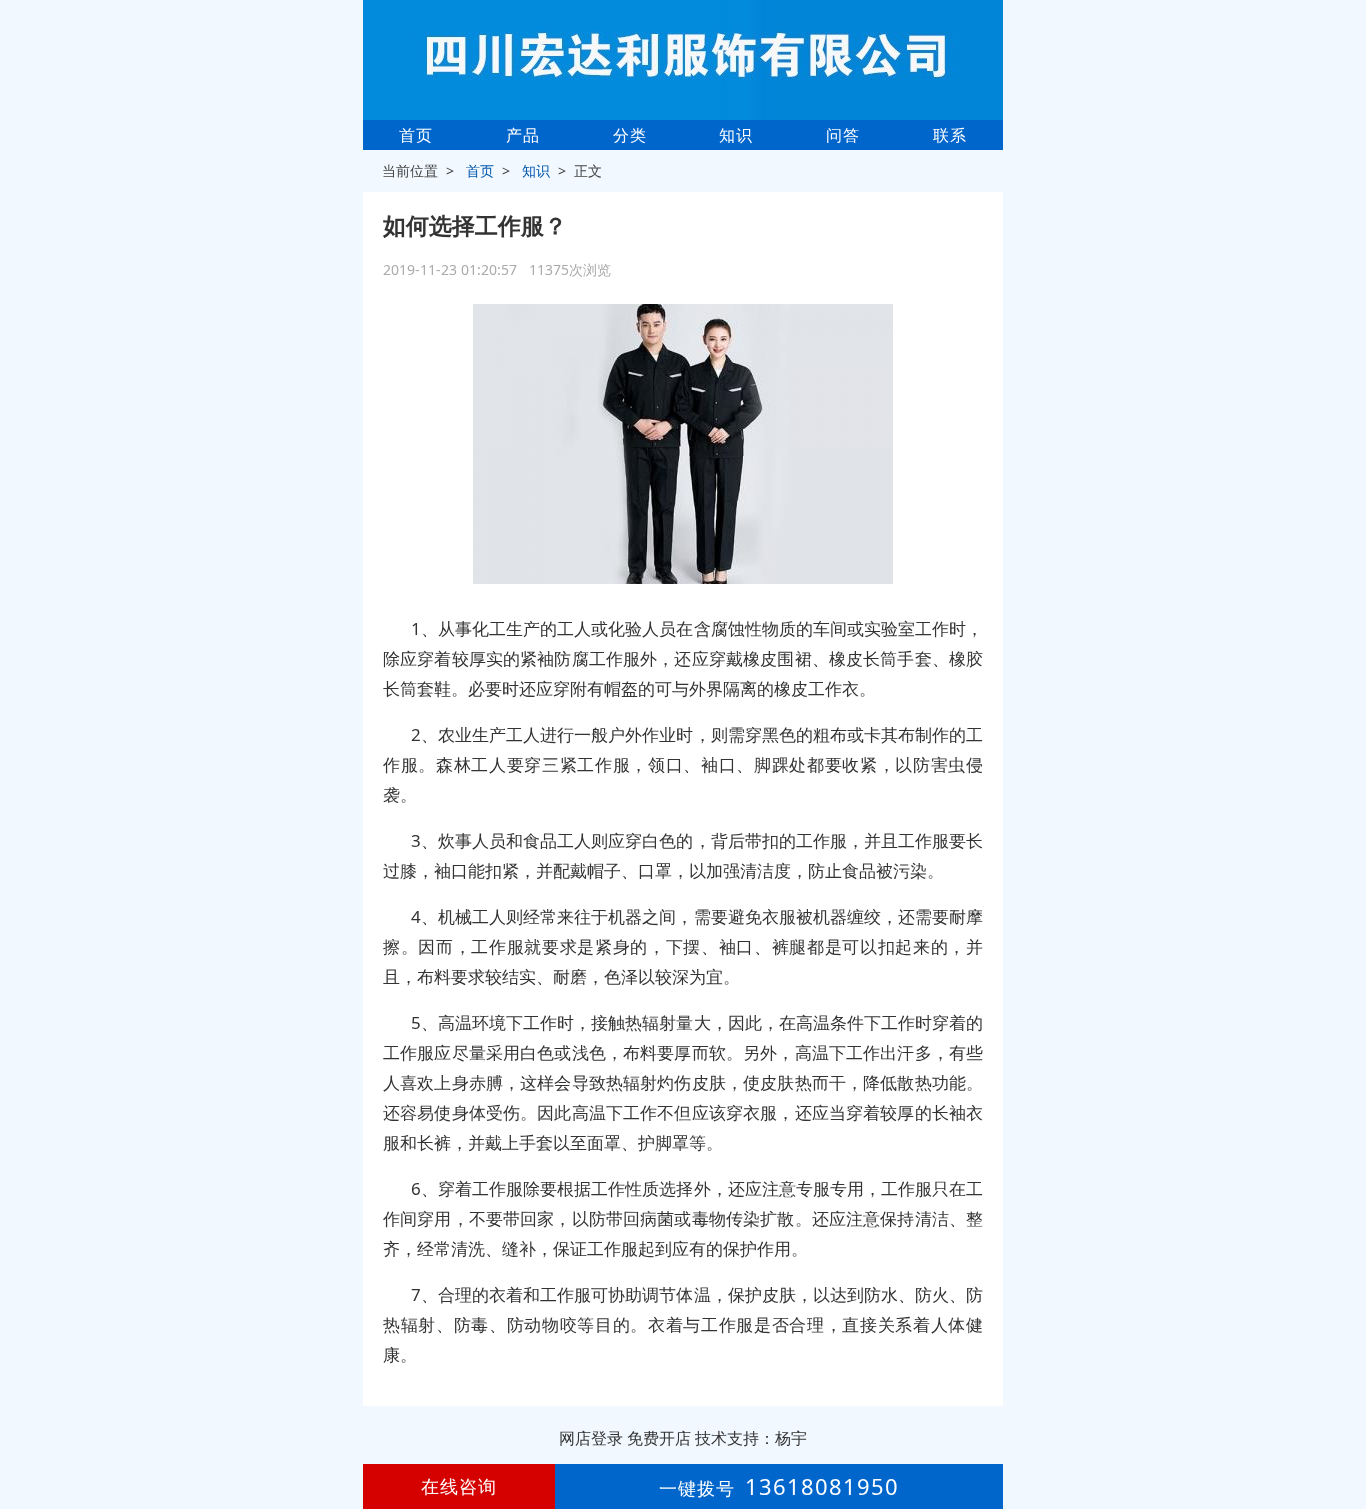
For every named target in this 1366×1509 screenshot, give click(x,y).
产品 (523, 135)
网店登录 (591, 1438)
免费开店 (659, 1438)
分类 (630, 135)
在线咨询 (459, 1486)
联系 (950, 135)
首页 (416, 135)
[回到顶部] (1340, 1433)
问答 (843, 135)
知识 (736, 135)
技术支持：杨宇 (751, 1438)
